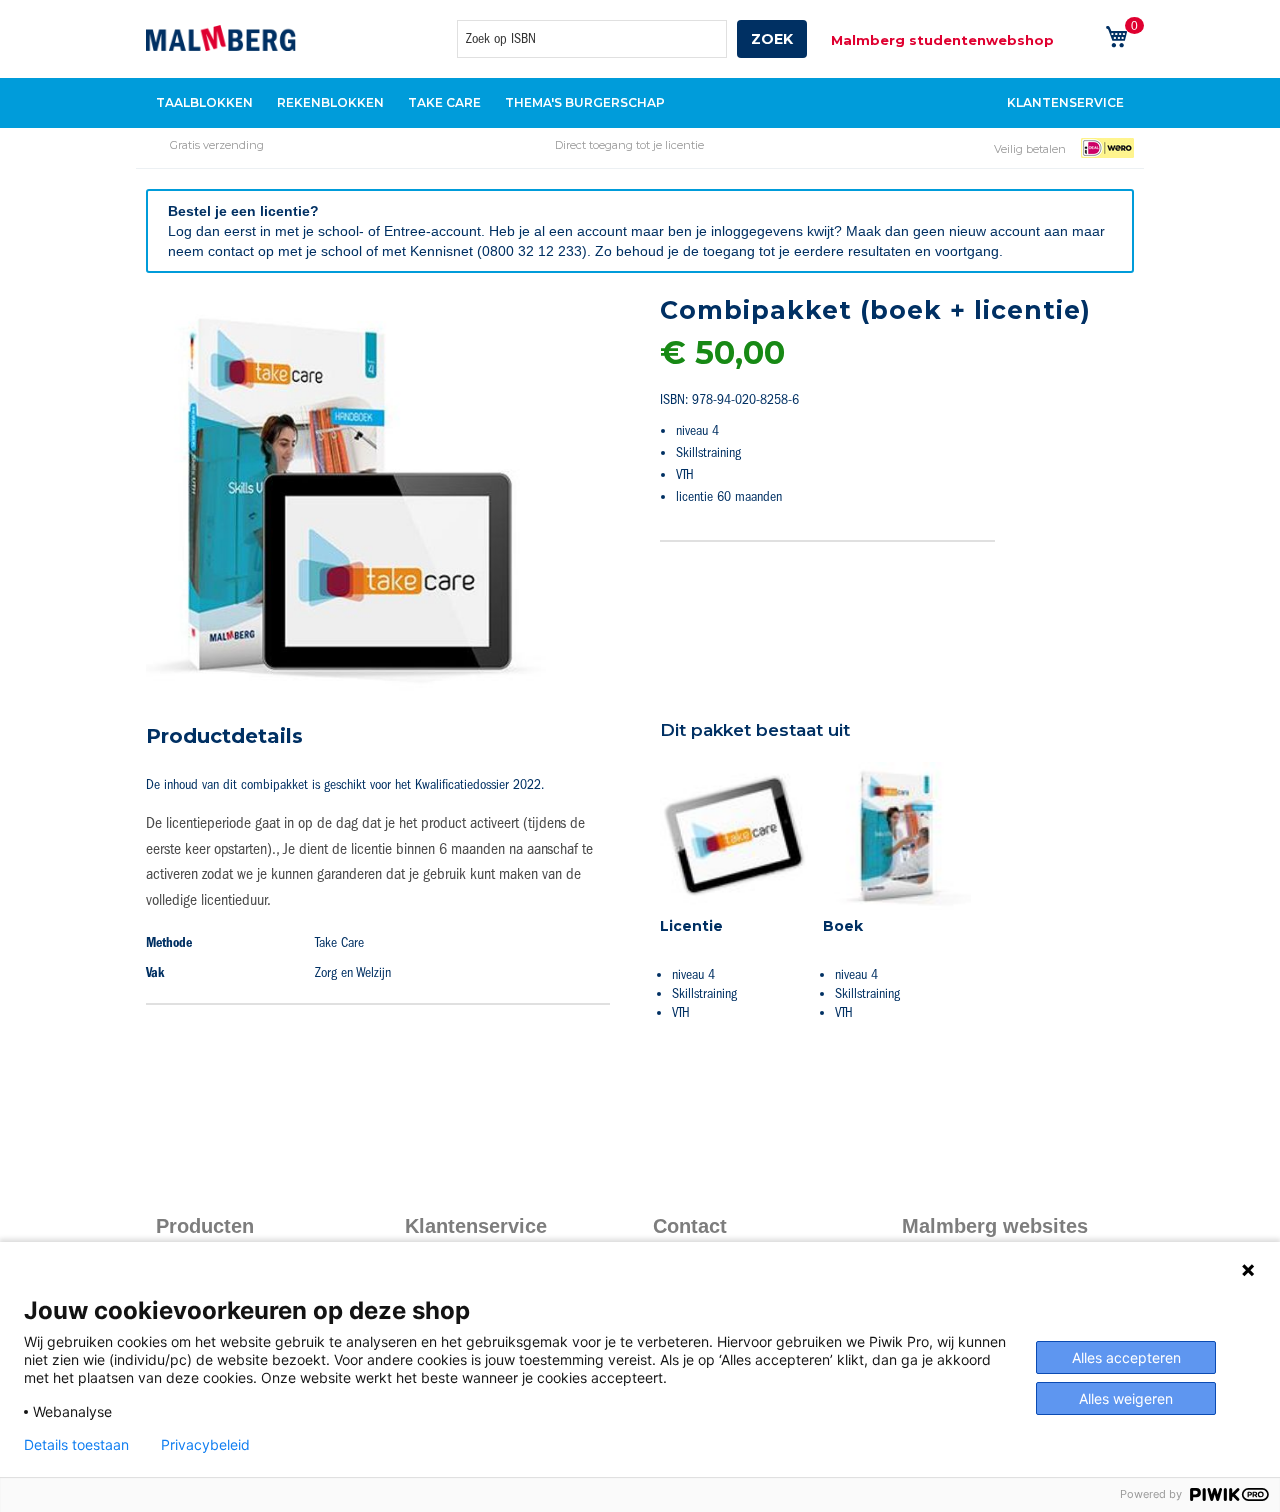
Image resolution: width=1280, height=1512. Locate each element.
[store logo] (221, 38)
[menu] (640, 103)
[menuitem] (204, 103)
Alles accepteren (1126, 1357)
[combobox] (592, 39)
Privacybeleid (205, 1445)
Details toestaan (76, 1445)
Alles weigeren (1126, 1398)
